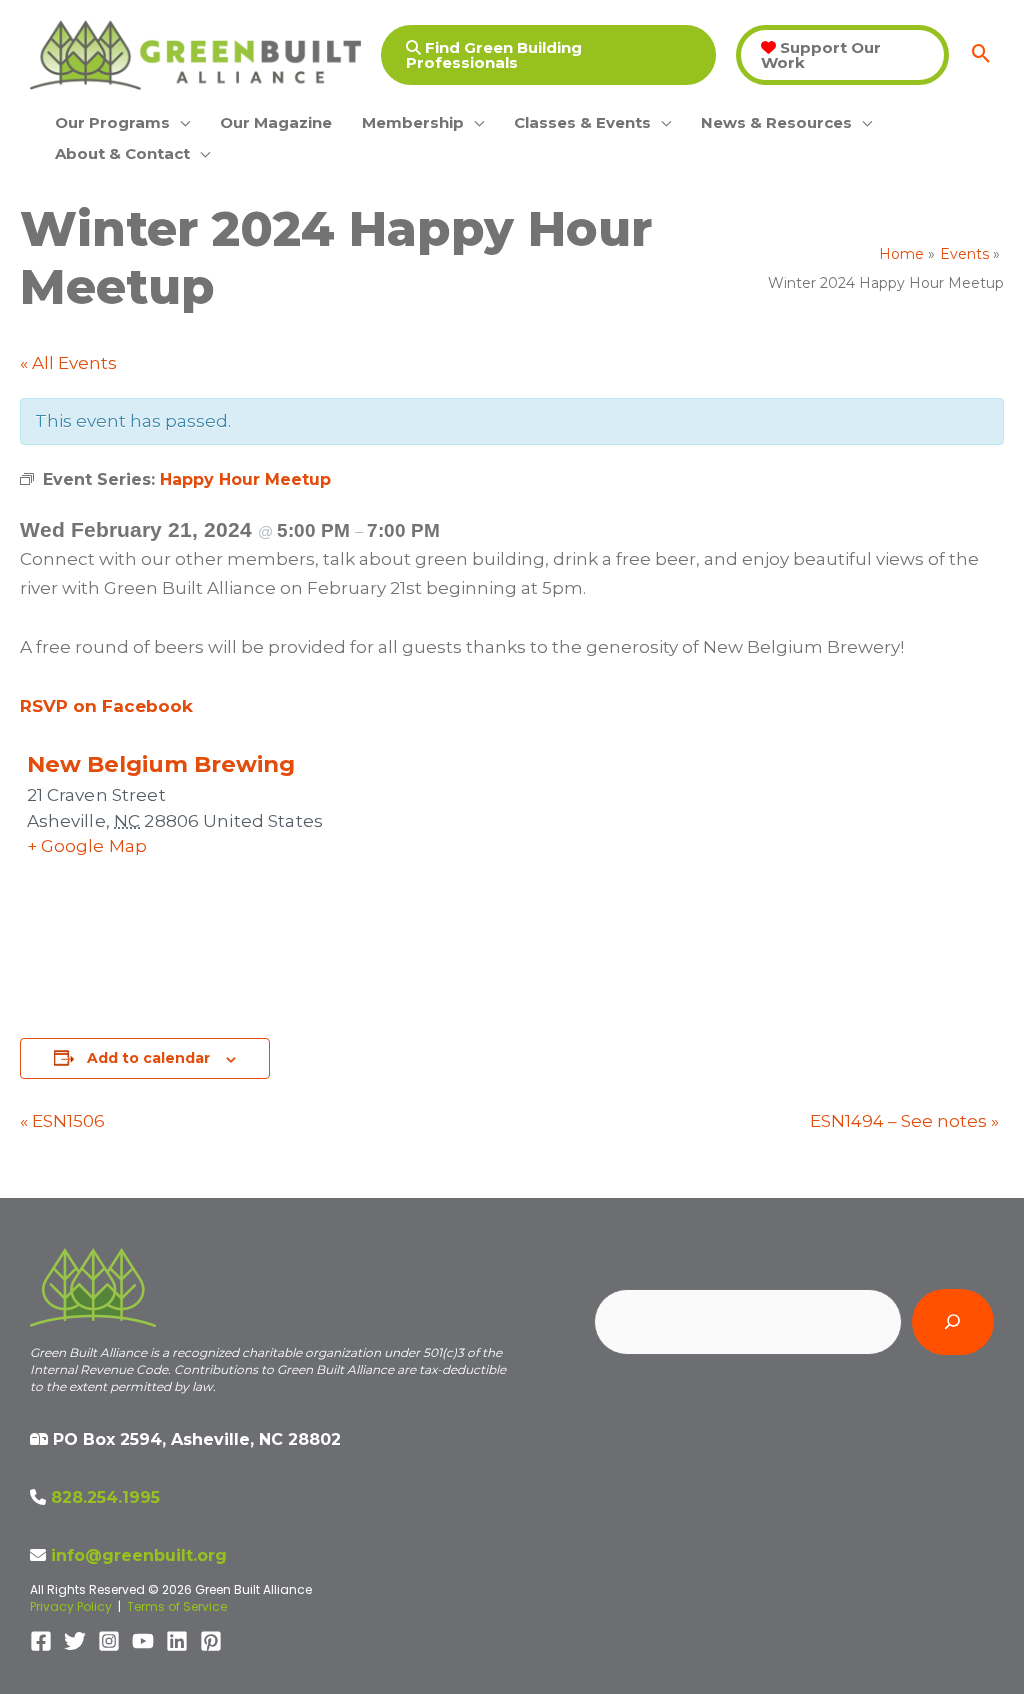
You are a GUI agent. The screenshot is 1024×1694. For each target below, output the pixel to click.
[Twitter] (75, 1641)
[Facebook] (41, 1641)
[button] (548, 55)
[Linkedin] (177, 1641)
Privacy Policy (71, 1606)
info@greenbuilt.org (139, 1555)
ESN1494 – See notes (904, 1121)
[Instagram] (109, 1641)
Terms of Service (177, 1606)
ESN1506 (62, 1121)
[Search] (953, 1322)
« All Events (68, 363)
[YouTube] (143, 1641)
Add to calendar (148, 1058)
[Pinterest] (211, 1641)
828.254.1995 (105, 1497)
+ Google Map (87, 846)
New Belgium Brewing (161, 764)
